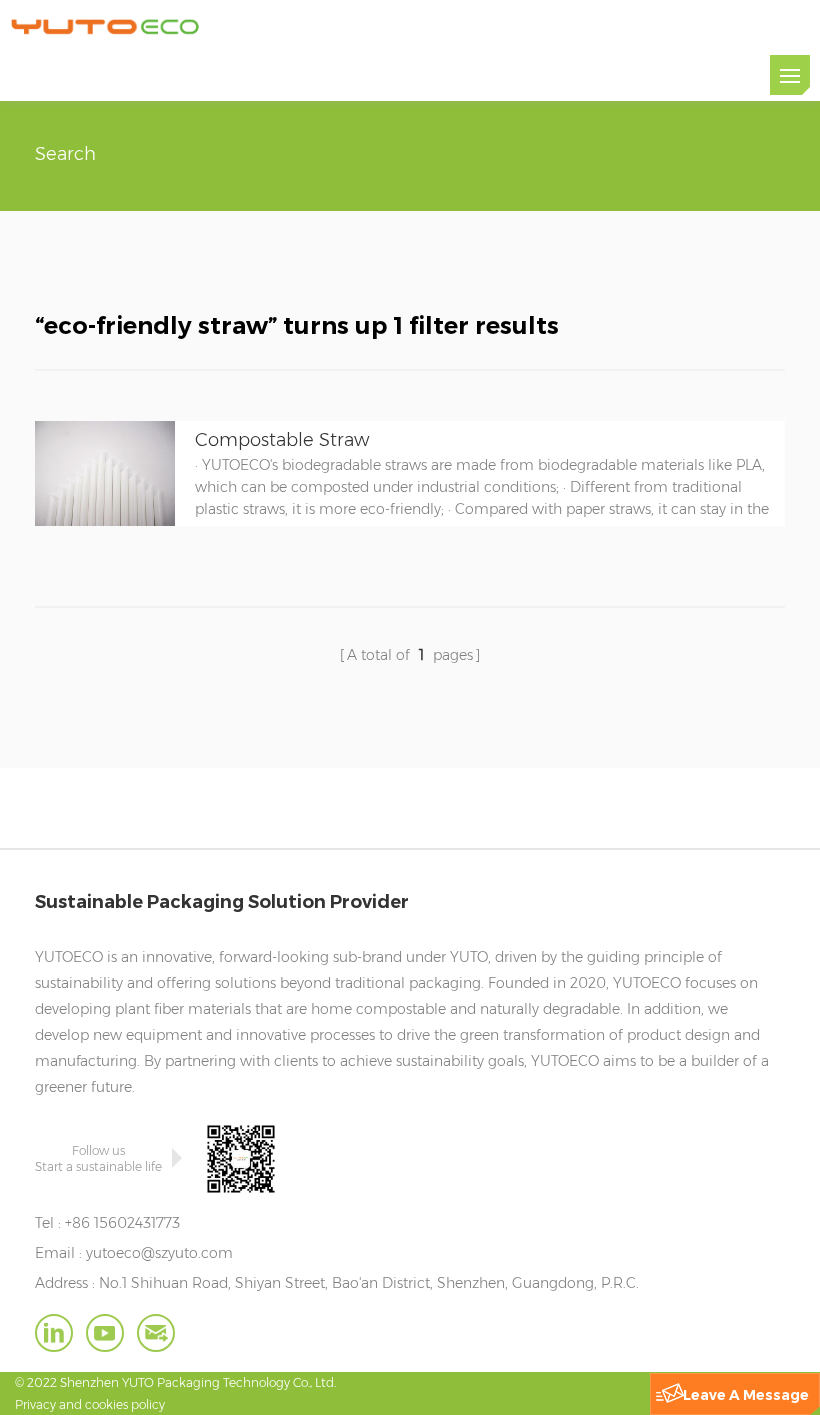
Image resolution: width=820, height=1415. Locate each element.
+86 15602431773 (122, 1223)
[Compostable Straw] (105, 521)
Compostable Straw (282, 440)
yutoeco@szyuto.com (159, 1253)
